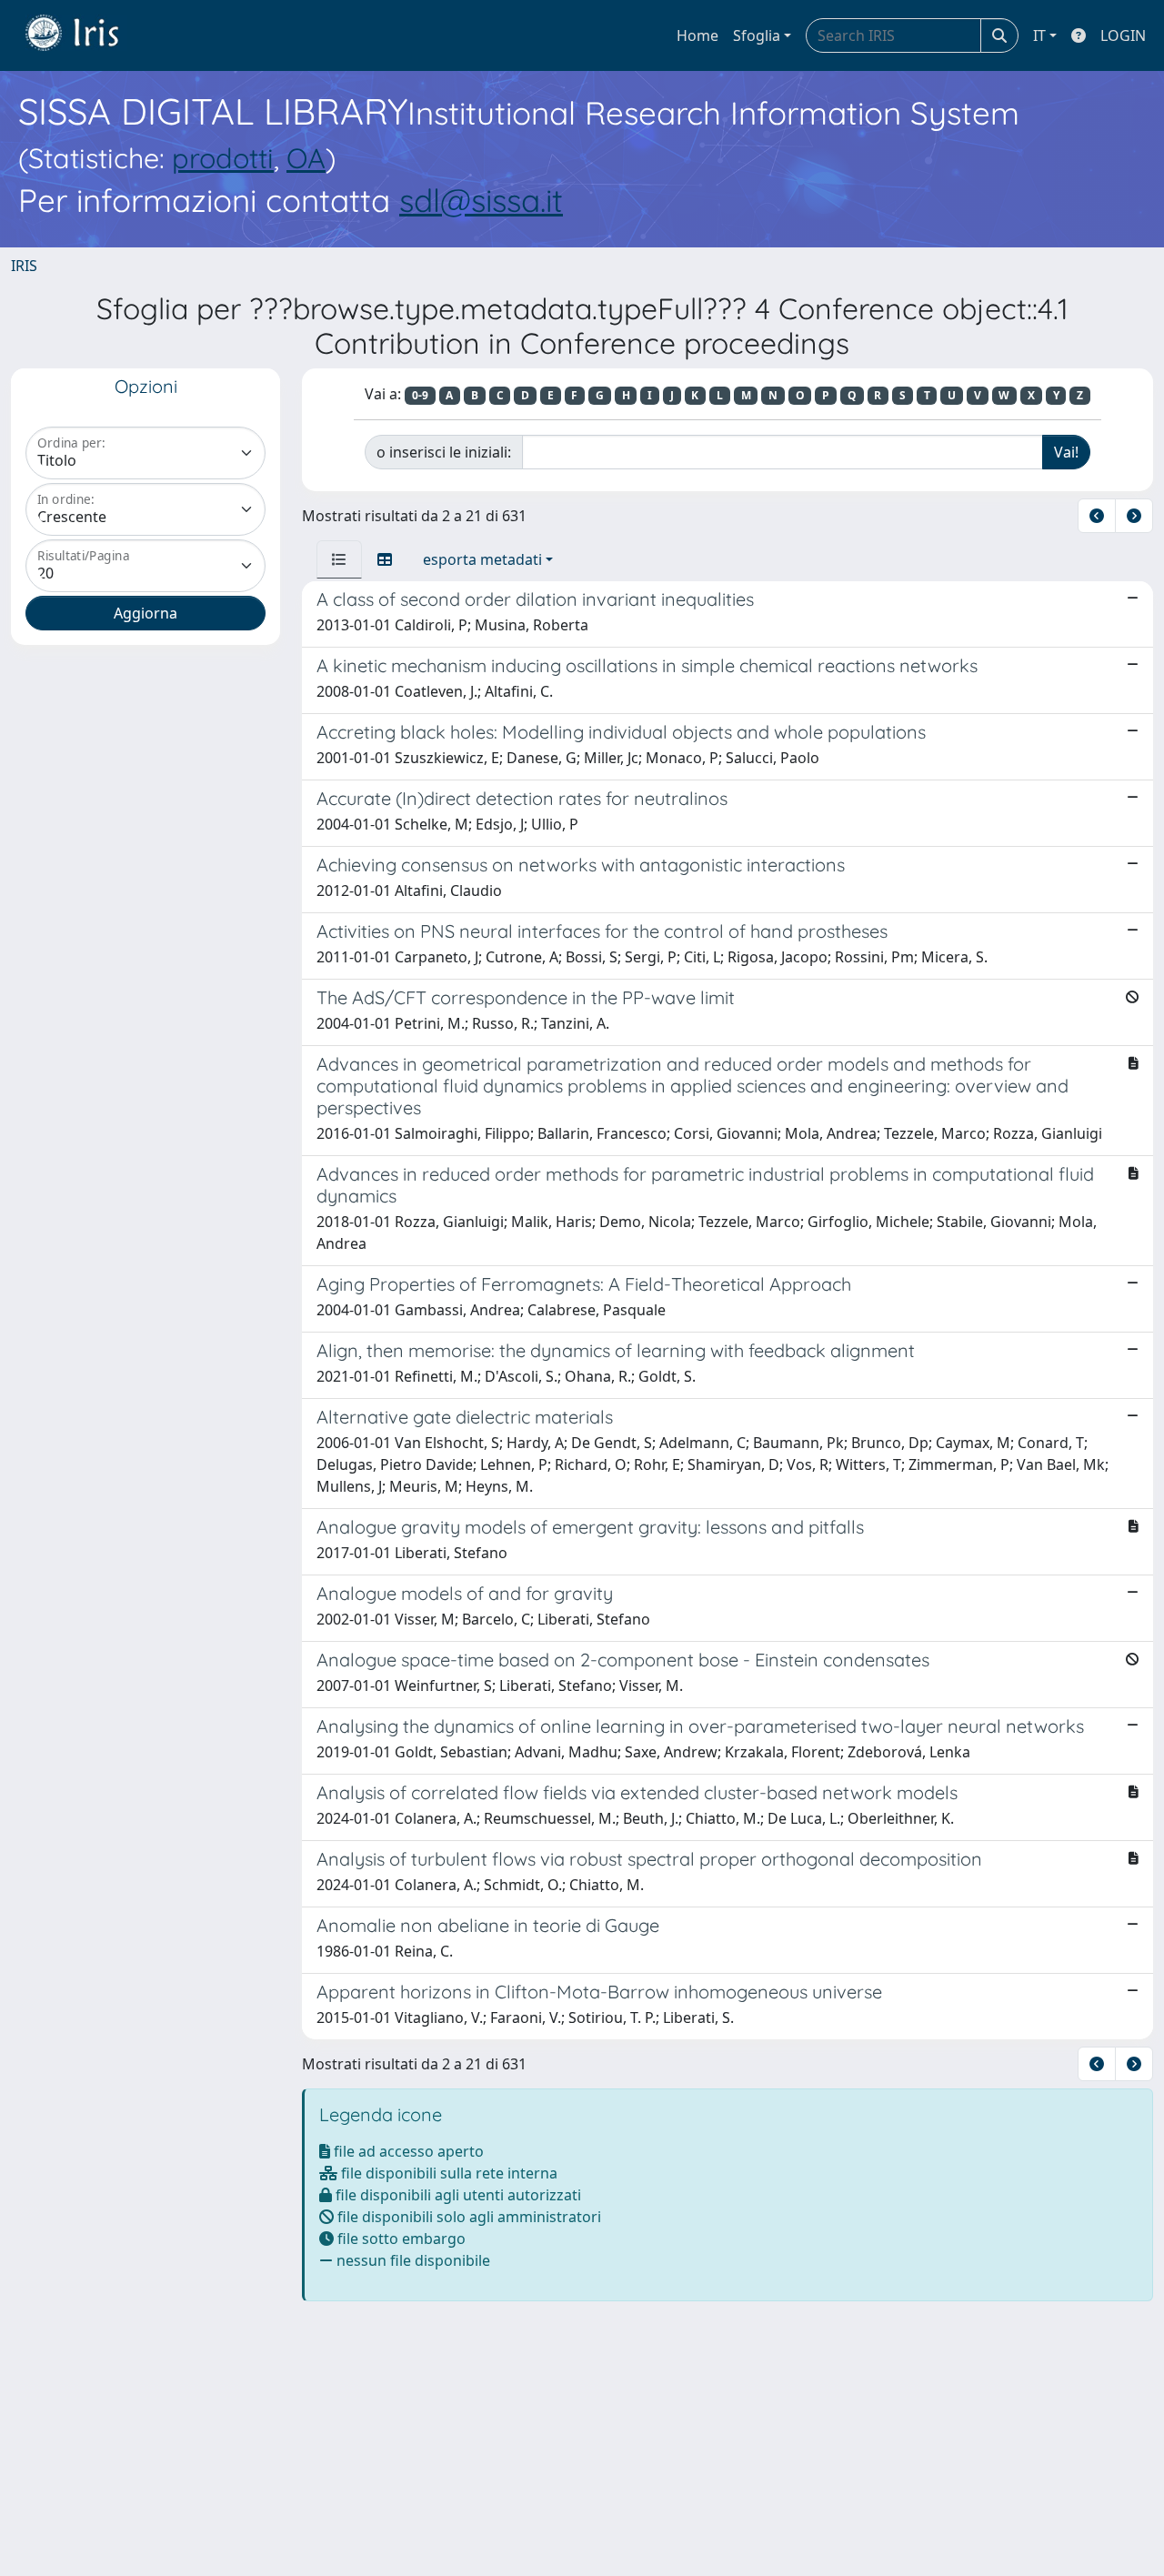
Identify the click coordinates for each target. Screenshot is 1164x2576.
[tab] (339, 559)
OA (306, 158)
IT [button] (1039, 35)
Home (697, 35)
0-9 (420, 395)
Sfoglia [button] (757, 35)
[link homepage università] (85, 35)
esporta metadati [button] (482, 559)
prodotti (223, 158)
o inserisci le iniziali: (444, 452)
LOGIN (1123, 35)
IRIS (24, 266)
